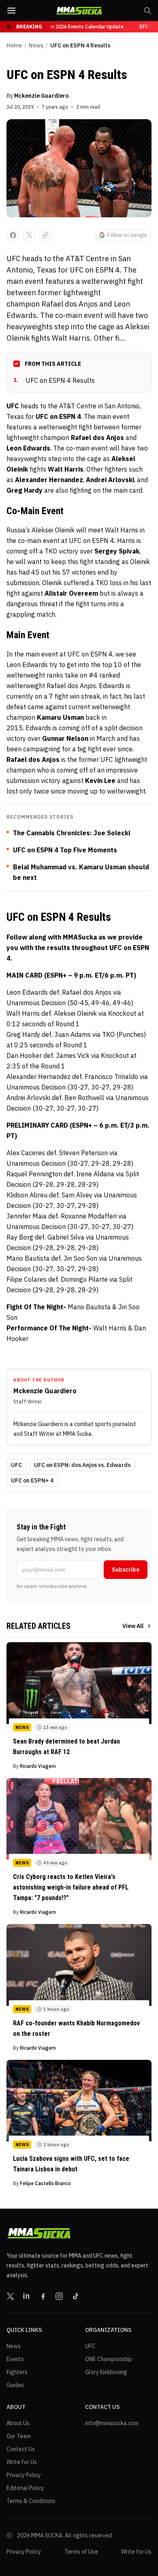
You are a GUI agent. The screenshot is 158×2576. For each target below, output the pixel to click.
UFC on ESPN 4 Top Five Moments (65, 850)
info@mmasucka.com (112, 2423)
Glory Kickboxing (106, 2372)
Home (14, 45)
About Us (18, 2423)
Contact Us (21, 2449)
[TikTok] (75, 2296)
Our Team (19, 2436)
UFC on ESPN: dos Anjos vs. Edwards (82, 1465)
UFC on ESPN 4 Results (54, 380)
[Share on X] (29, 235)
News (36, 45)
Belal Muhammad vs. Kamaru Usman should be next (81, 872)
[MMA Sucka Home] (79, 11)
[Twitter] (11, 2296)
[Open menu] (11, 11)
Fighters (17, 2372)
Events (15, 2359)
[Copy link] (45, 235)
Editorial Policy (25, 2488)
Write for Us (22, 2462)
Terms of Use (81, 2552)
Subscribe (126, 1570)
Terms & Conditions (31, 2501)
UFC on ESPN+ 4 (32, 1480)
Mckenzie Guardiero (41, 96)
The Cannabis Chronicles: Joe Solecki (72, 833)
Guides (15, 2385)
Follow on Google (127, 235)
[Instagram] (59, 2296)
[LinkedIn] (27, 2296)
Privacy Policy (24, 2475)
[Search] (147, 11)
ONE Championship (109, 2359)
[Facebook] (43, 2296)
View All (133, 1626)
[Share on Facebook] (13, 235)
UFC (16, 1465)
